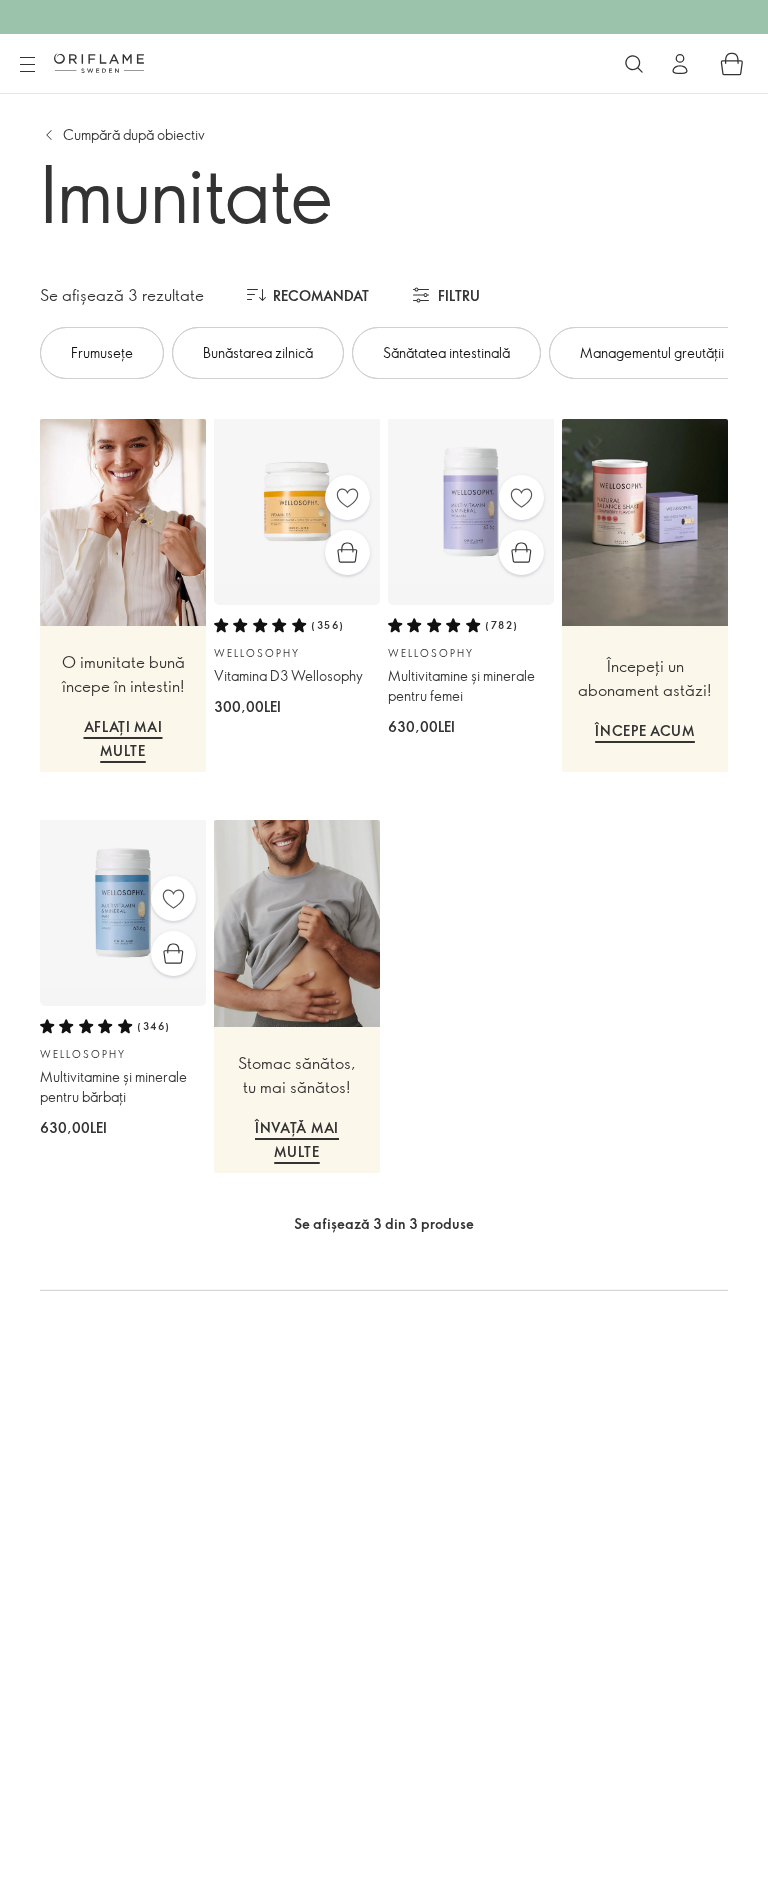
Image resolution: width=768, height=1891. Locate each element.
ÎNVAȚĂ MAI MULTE (297, 1140)
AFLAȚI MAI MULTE (123, 739)
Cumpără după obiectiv (134, 134)
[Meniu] (27, 65)
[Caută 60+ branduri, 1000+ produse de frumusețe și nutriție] (634, 64)
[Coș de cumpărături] (732, 64)
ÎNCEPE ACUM (645, 730)
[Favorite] (347, 497)
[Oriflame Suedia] (99, 63)
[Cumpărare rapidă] (347, 552)
